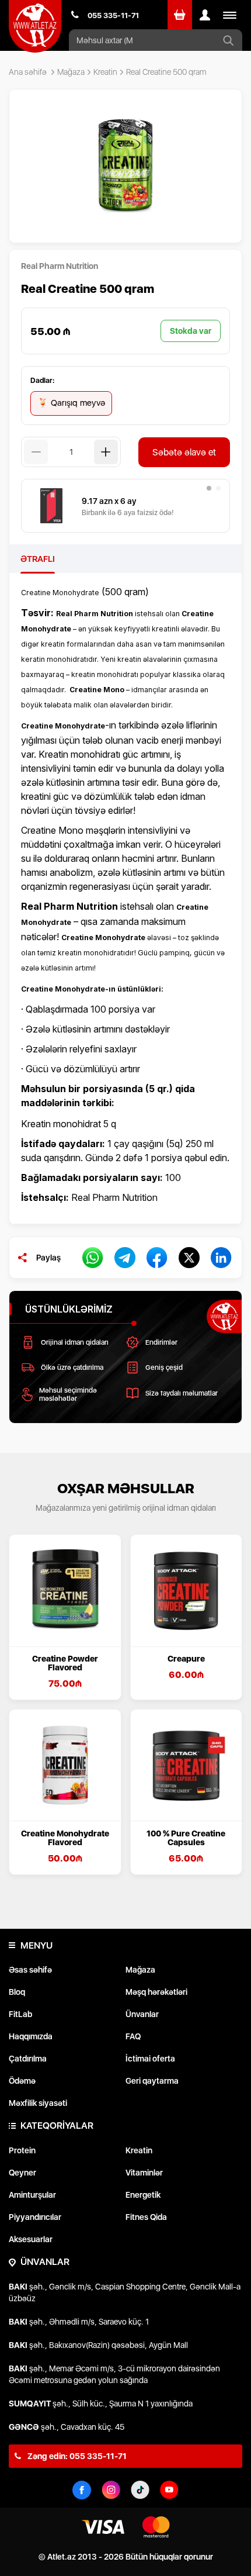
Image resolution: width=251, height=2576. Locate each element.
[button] (209, 488)
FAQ (133, 2036)
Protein (22, 2150)
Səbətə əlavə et (184, 452)
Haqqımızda (31, 2036)
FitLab (20, 2014)
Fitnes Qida (146, 2217)
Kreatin (105, 72)
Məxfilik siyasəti (38, 2103)
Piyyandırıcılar (35, 2217)
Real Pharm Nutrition (60, 266)
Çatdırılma (28, 2059)
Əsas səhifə (30, 1970)
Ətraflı (38, 559)
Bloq (17, 1992)
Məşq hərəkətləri (156, 1992)
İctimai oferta (150, 2059)
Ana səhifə (28, 72)
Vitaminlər (144, 2173)
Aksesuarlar (31, 2239)
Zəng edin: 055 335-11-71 (76, 2456)
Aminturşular (32, 2195)
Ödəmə (22, 2081)
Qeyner (22, 2173)
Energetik (143, 2195)
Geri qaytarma (152, 2081)
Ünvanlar (142, 2014)
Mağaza (71, 72)
